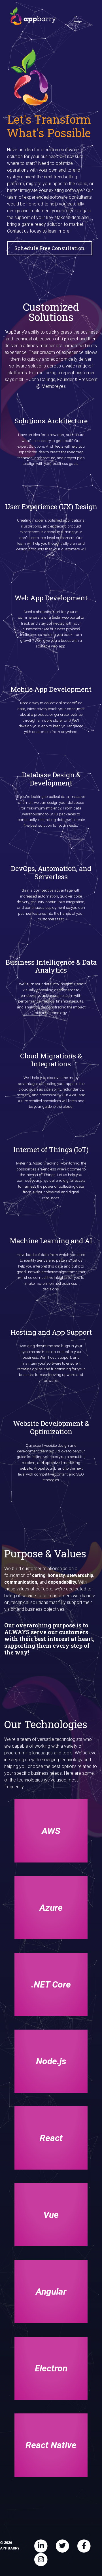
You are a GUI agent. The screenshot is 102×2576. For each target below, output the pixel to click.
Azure (51, 1908)
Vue (51, 2215)
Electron (51, 2368)
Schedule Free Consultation (50, 248)
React (51, 2138)
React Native (51, 2445)
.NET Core (51, 1984)
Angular (51, 2292)
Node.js (51, 2061)
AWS (51, 1831)
